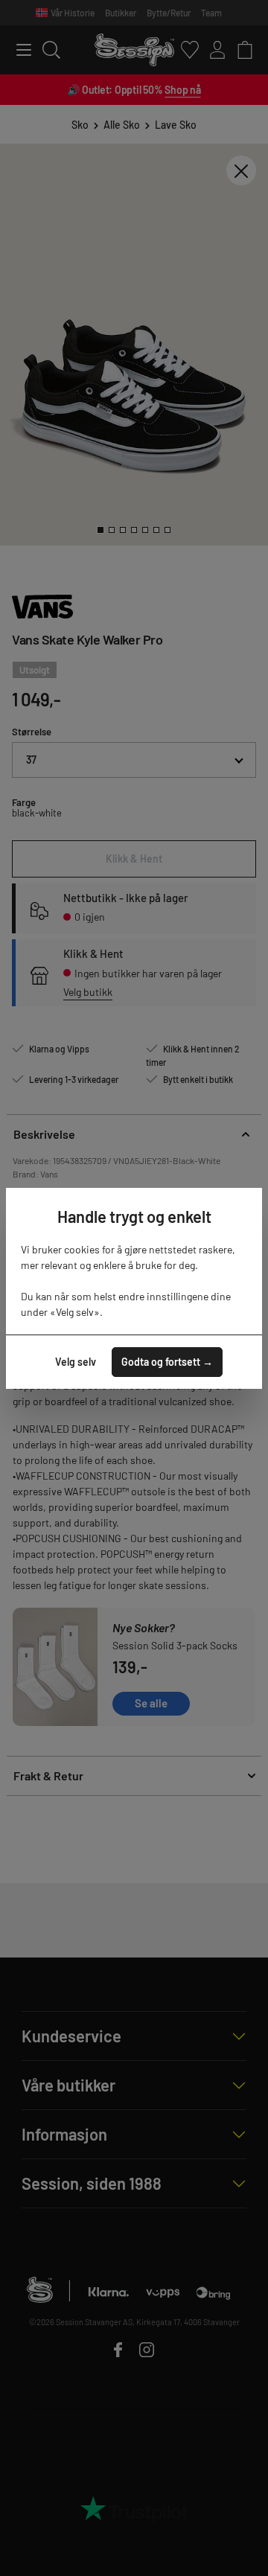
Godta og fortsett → (167, 1362)
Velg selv (76, 1362)
